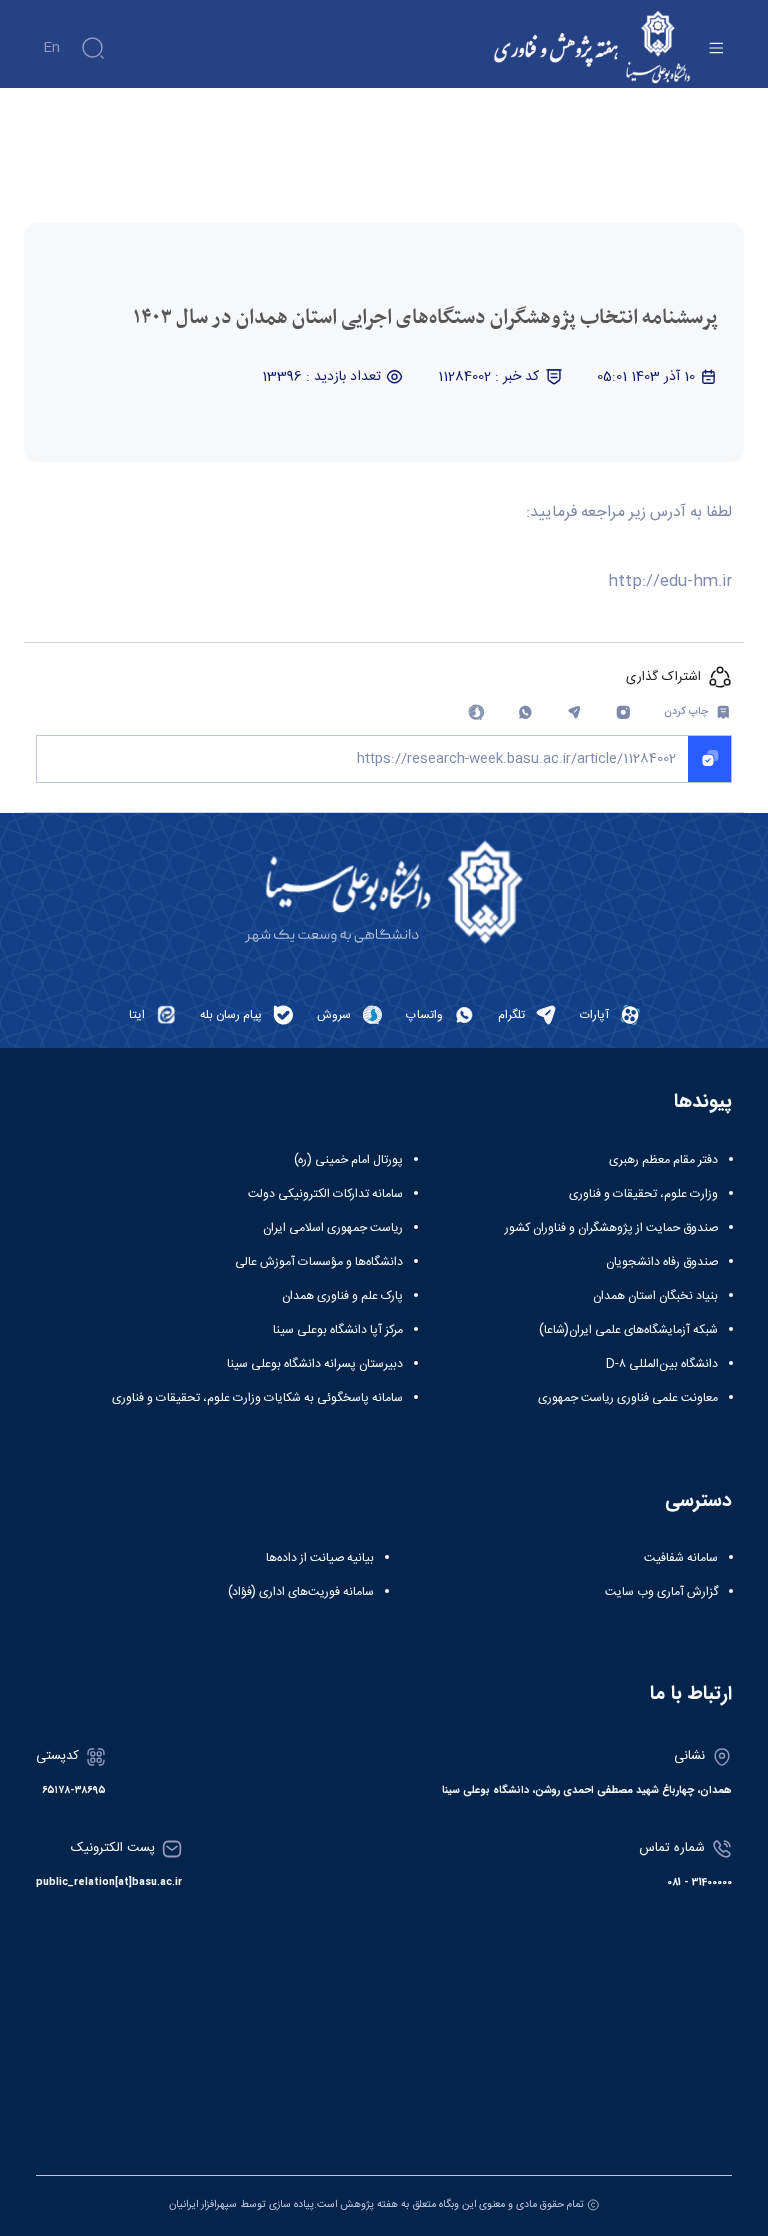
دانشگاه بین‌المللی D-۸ (662, 1364)
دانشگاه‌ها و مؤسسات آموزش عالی (319, 1262)
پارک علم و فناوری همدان (342, 1296)
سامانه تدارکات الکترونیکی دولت (325, 1194)
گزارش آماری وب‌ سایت (661, 1592)
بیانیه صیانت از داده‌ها (320, 1558)
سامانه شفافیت (681, 1558)
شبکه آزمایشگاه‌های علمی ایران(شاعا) (628, 1330)
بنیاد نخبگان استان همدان (655, 1296)
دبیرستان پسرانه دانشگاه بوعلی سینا (315, 1364)
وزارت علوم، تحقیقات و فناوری (643, 1194)
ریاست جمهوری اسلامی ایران (333, 1228)
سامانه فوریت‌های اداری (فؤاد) (301, 1592)
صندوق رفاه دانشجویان (662, 1262)
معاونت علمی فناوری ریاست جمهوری (628, 1398)
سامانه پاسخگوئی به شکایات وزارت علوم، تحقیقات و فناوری (257, 1398)
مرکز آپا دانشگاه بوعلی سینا (338, 1330)
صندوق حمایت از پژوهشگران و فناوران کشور (611, 1228)
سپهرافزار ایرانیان (203, 2204)
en (51, 48)
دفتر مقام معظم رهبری (663, 1160)
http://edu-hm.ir (670, 582)
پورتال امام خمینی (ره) (348, 1160)
